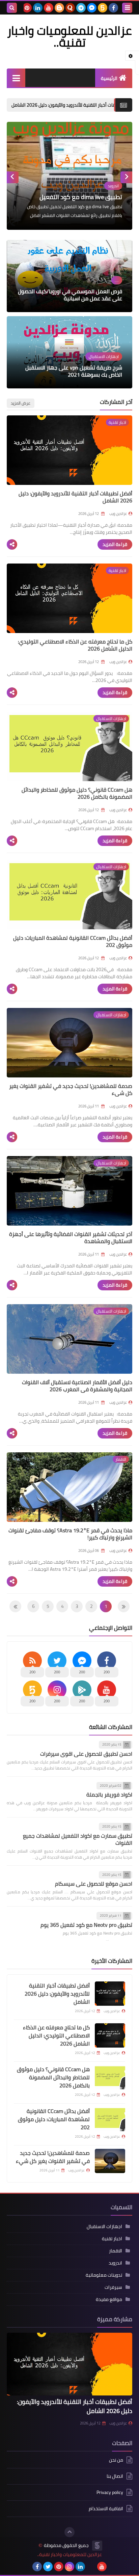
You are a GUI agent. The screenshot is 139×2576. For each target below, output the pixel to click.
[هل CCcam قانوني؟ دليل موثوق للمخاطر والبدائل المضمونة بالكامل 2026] (110, 2077)
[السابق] (15, 1606)
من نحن (116, 2460)
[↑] (69, 2532)
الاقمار (116, 2251)
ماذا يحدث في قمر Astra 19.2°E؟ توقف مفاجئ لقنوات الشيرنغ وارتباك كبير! (70, 1534)
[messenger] (92, 8)
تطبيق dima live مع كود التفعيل (81, 197)
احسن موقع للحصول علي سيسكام (94, 1884)
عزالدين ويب (118, 2423)
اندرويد (115, 2263)
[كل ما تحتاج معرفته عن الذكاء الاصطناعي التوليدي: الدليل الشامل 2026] (110, 2035)
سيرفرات (113, 2287)
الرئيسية (109, 78)
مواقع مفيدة (109, 2299)
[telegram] (81, 8)
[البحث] (12, 8)
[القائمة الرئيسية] (16, 78)
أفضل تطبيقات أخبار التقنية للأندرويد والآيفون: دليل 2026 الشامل (75, 497)
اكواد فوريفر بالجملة (109, 1794)
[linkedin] (38, 8)
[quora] (70, 8)
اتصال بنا (115, 2476)
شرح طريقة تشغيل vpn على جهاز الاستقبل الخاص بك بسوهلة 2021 (74, 371)
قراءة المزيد (115, 544)
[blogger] (59, 8)
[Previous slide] (126, 177)
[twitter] (48, 2567)
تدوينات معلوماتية (104, 2275)
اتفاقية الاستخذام (106, 2509)
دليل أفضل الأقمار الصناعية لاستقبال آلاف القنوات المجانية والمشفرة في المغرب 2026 (77, 1386)
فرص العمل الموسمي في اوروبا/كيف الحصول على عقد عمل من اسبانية (70, 295)
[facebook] (113, 8)
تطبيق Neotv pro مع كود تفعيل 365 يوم (86, 1925)
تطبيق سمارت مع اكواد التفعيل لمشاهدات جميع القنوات (78, 1839)
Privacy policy (110, 2492)
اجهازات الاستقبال (104, 2226)
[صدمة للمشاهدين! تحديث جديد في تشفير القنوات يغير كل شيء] (110, 2161)
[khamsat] (103, 8)
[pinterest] (27, 8)
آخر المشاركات (116, 402)
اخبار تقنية (112, 2239)
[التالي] (124, 1606)
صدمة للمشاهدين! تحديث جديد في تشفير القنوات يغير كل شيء (71, 1089)
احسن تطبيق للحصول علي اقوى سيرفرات (86, 1754)
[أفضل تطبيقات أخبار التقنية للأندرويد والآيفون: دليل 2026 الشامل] (110, 1994)
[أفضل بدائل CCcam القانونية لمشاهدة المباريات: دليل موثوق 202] (110, 2119)
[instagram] (69, 2567)
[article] (69, 176)
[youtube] (49, 8)
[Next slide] (13, 177)
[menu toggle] (127, 8)
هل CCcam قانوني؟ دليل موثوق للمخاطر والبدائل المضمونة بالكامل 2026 (77, 793)
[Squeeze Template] (97, 2546)
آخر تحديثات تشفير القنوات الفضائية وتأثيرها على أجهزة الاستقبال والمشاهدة (71, 1238)
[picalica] (91, 2567)
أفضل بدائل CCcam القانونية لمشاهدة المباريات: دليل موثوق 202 (73, 941)
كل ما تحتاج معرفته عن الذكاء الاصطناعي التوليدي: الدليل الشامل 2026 (75, 645)
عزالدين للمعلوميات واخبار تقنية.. (69, 2555)
